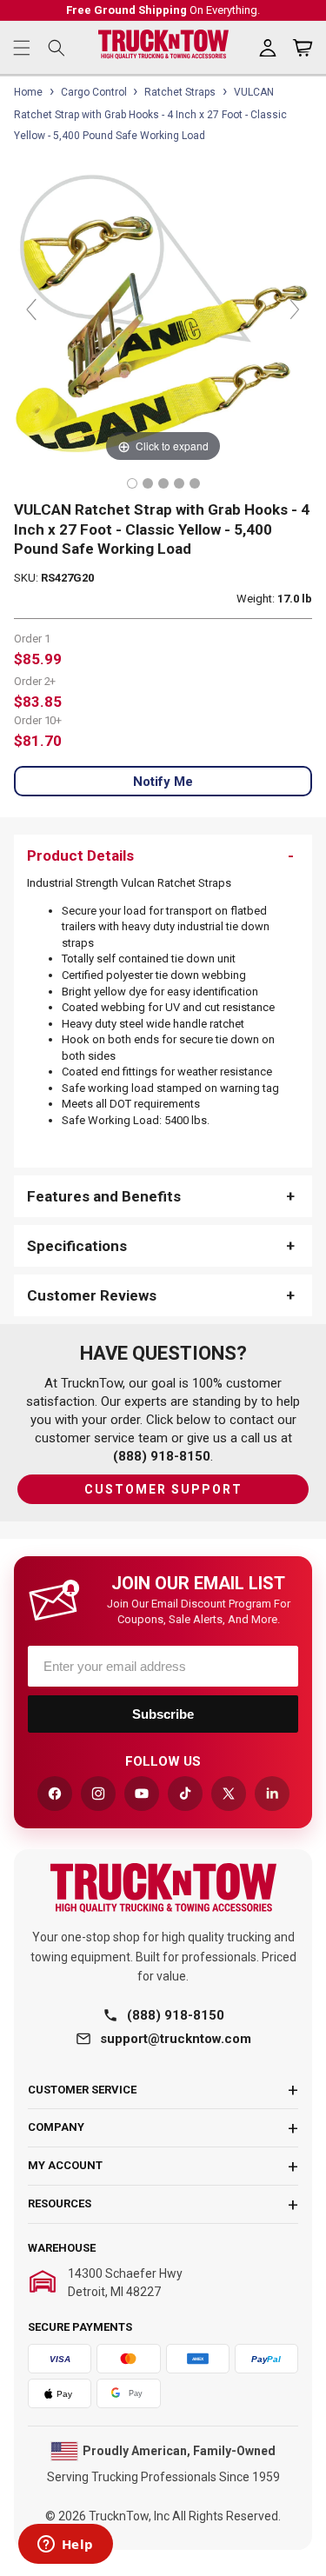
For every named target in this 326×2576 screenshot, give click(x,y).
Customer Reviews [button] (92, 1295)
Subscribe (163, 1714)
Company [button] (56, 2127)
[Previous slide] (31, 310)
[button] (22, 48)
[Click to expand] (163, 317)
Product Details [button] (80, 855)
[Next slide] (295, 310)
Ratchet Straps (180, 92)
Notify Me (163, 782)
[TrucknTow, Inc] (163, 1888)
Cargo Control (94, 92)
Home (28, 92)
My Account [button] (65, 2165)
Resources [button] (60, 2203)
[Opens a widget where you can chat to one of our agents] (65, 2546)
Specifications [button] (77, 1246)
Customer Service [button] (82, 2090)
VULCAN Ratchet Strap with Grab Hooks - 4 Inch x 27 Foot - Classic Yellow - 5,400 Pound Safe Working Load (150, 114)
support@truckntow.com (176, 2039)
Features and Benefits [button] (104, 1196)
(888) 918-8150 (176, 2015)
